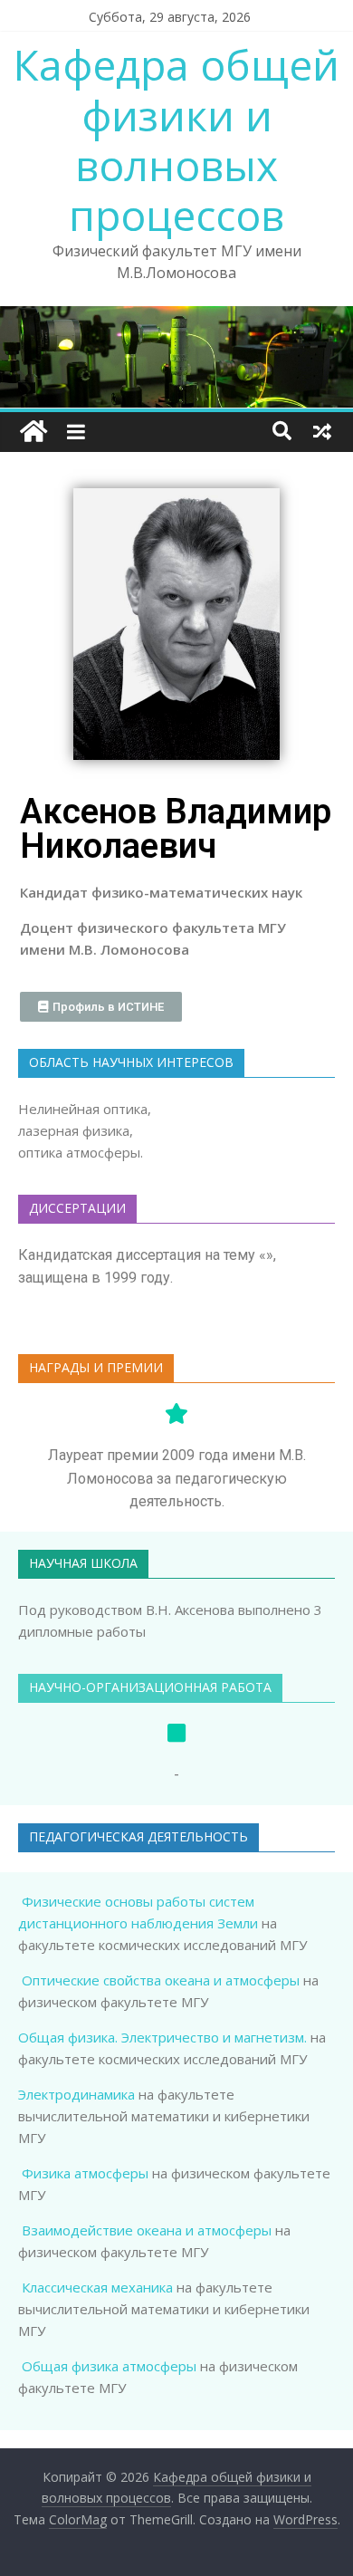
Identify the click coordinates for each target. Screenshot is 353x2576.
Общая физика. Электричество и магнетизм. (162, 2037)
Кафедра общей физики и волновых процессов (176, 139)
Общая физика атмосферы (109, 2366)
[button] (101, 1007)
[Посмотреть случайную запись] (322, 431)
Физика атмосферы (85, 2173)
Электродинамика (76, 2094)
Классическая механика (97, 2287)
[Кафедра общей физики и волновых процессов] (33, 432)
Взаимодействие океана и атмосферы (147, 2230)
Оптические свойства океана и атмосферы (161, 1980)
